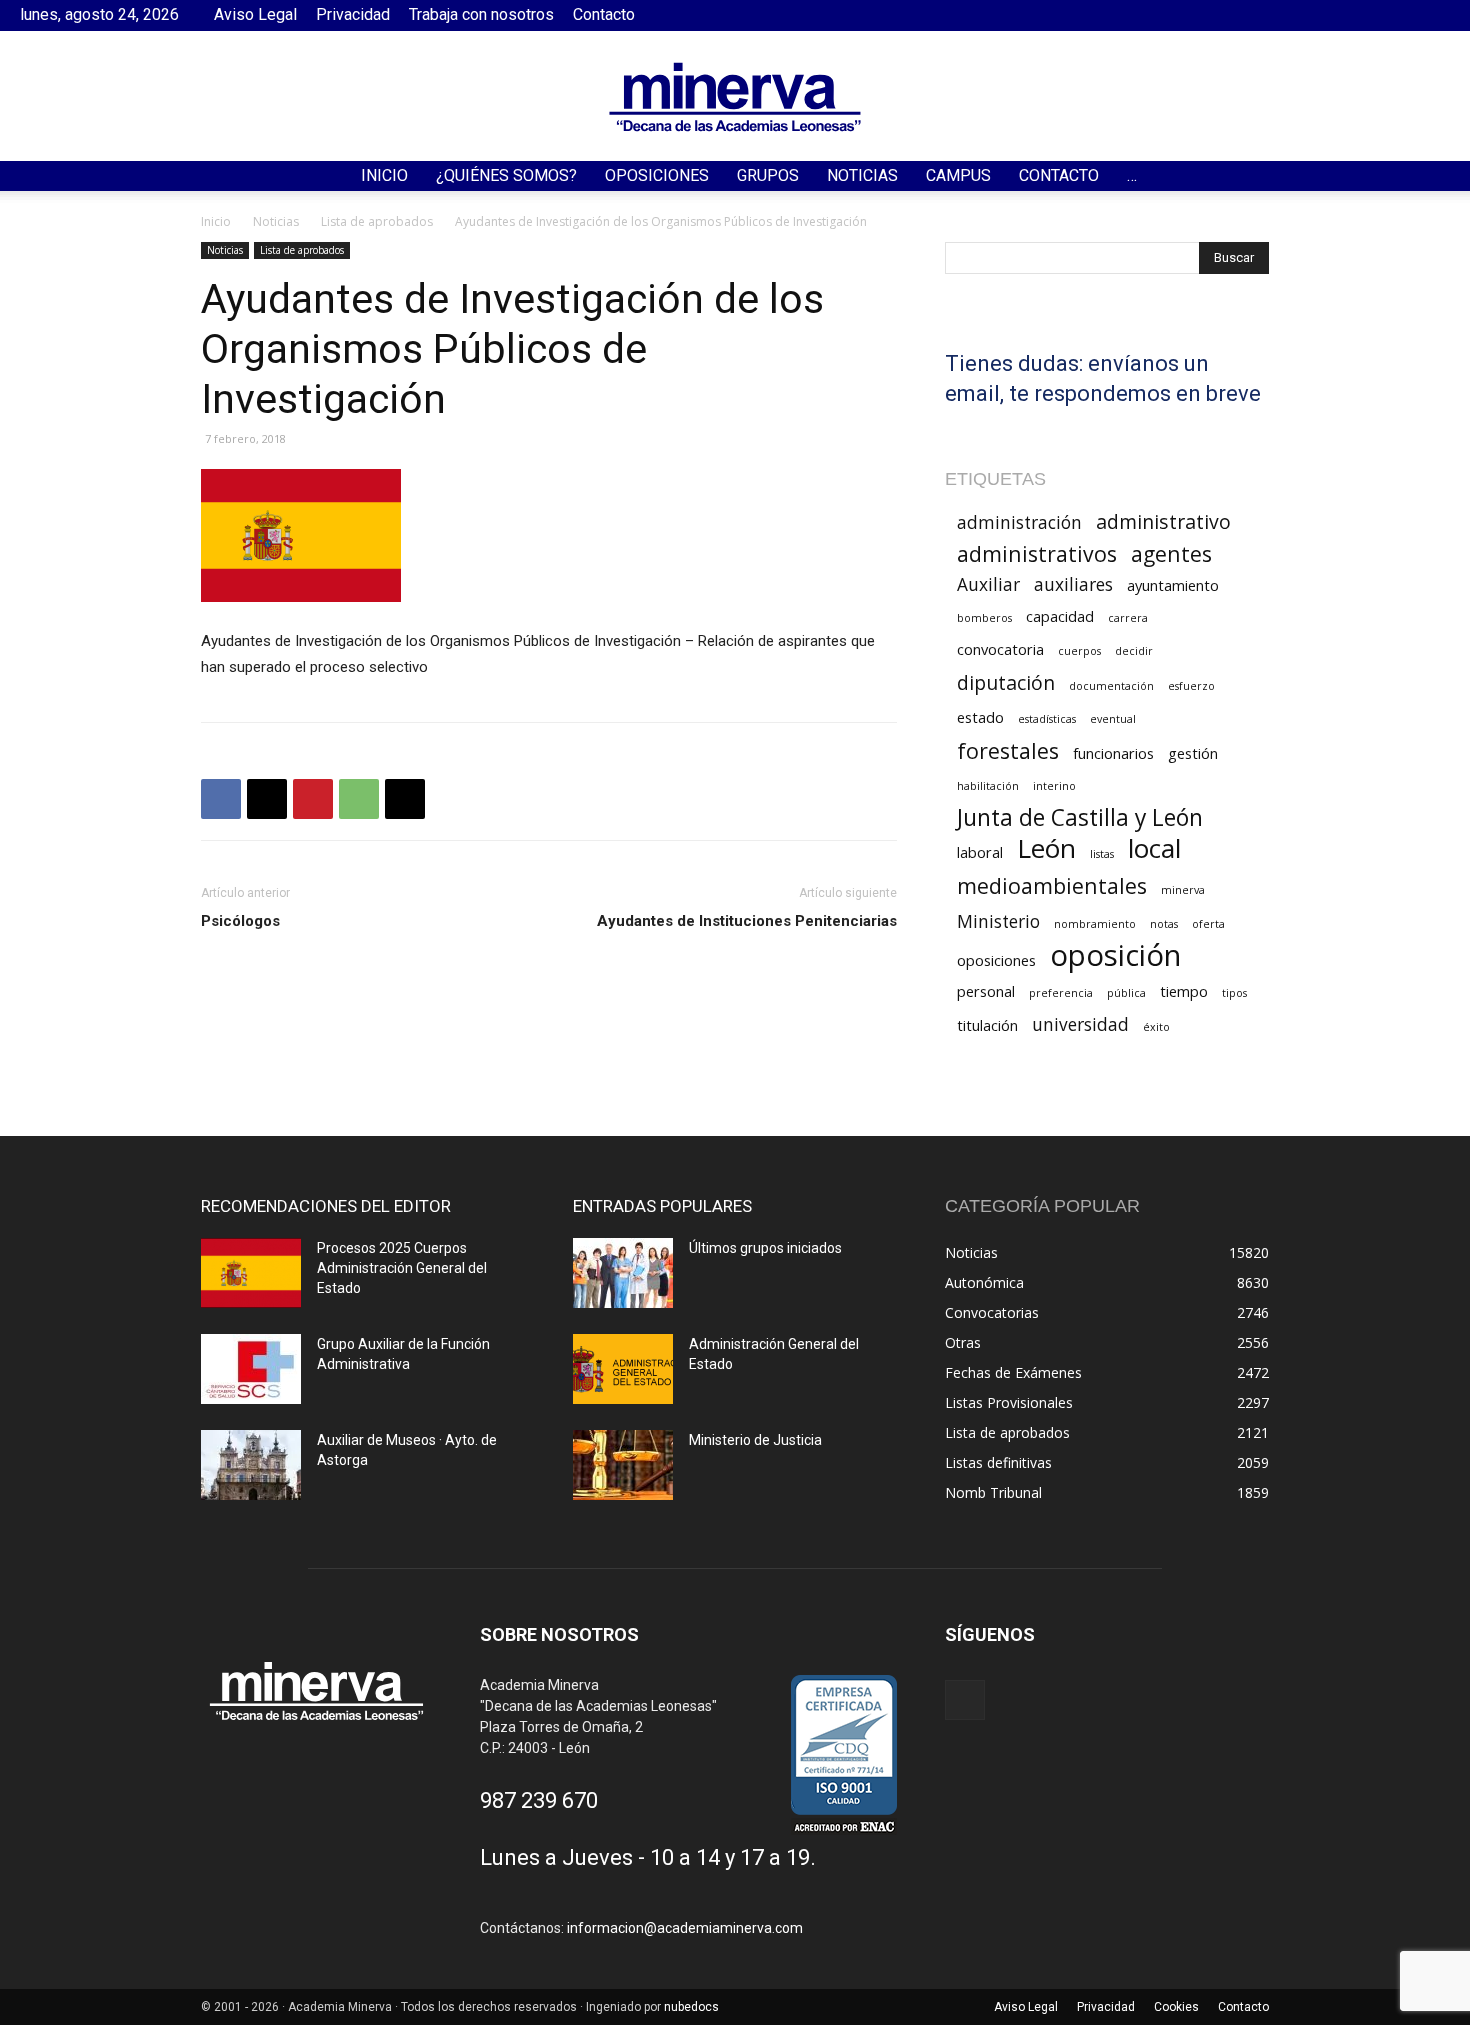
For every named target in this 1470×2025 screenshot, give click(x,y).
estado (980, 717)
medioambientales (1052, 885)
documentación (1111, 686)
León (1046, 848)
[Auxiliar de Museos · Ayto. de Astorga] (251, 1465)
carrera (1128, 618)
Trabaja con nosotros (481, 14)
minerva (1183, 890)
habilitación (988, 786)
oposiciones (996, 960)
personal (986, 991)
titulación (987, 1025)
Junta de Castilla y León (1080, 817)
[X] (267, 799)
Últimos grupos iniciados (765, 1248)
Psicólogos (240, 921)
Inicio (384, 175)
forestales (1008, 750)
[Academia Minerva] (735, 97)
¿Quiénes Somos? (506, 175)
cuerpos (1079, 651)
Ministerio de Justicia (755, 1440)
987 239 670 (539, 1800)
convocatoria (1000, 649)
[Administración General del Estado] (623, 1369)
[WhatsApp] (359, 799)
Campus (958, 175)
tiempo (1184, 991)
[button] (1446, 177)
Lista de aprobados (377, 221)
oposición (1115, 955)
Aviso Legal (255, 14)
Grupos (768, 175)
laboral (980, 852)
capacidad (1060, 616)
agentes (1171, 553)
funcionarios (1113, 753)
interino (1054, 786)
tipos (1234, 993)
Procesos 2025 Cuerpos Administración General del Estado (402, 1268)
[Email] (405, 799)
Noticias (862, 175)
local (1154, 848)
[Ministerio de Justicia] (623, 1465)
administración (1019, 522)
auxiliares (1073, 584)
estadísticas (1047, 719)
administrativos (1037, 553)
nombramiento (1095, 924)
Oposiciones (657, 175)
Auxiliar (988, 584)
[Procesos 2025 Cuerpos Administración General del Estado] (251, 1273)
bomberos (984, 618)
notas (1164, 924)
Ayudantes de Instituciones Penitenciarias (747, 921)
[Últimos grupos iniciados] (623, 1273)
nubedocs (691, 2007)
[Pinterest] (313, 799)
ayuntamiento (1173, 585)
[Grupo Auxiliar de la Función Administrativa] (251, 1369)
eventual (1113, 719)
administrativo (1163, 521)
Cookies (1176, 2007)
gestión (1193, 753)
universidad (1080, 1024)
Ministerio (998, 921)
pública (1126, 993)
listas (1102, 854)
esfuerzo (1191, 686)
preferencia (1061, 993)
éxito (1156, 1027)
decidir (1134, 651)
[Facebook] (1435, 15)
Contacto (604, 14)
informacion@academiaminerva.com (685, 1928)
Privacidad (353, 14)
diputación (1006, 682)
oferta (1208, 924)
